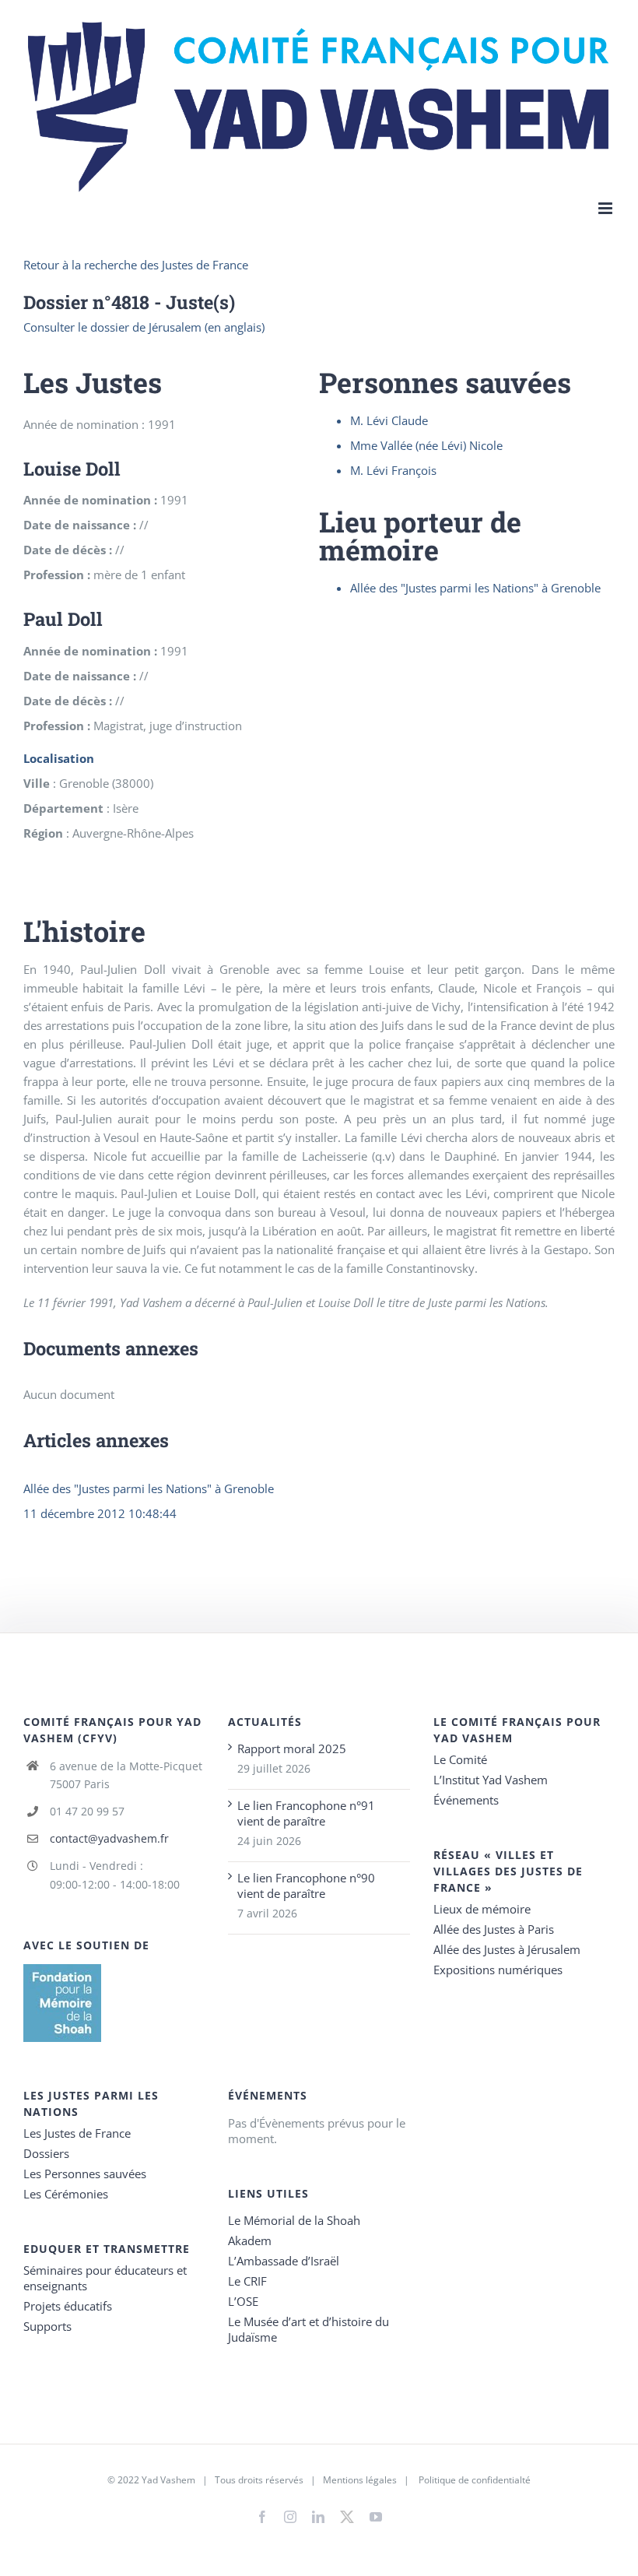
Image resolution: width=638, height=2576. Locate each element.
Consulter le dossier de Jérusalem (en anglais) (144, 327)
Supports (47, 2326)
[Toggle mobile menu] (606, 208)
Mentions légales (360, 2480)
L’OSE (243, 2301)
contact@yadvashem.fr (109, 1838)
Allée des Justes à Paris (494, 1929)
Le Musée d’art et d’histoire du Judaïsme (308, 2329)
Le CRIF (247, 2281)
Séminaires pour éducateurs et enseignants (105, 2278)
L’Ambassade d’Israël (284, 2261)
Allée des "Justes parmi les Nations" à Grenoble (149, 1488)
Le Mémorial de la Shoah (294, 2220)
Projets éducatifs (68, 2306)
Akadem (250, 2240)
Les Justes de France (77, 2133)
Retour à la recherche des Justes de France (136, 265)
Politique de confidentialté (475, 2480)
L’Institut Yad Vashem (491, 1780)
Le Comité (460, 1759)
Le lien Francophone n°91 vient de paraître (306, 1813)
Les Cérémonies (66, 2194)
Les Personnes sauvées (85, 2174)
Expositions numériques (498, 1970)
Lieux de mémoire (482, 1909)
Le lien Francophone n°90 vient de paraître (306, 1885)
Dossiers (46, 2153)
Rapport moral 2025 (292, 1748)
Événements (466, 1800)
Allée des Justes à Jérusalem (507, 1949)
